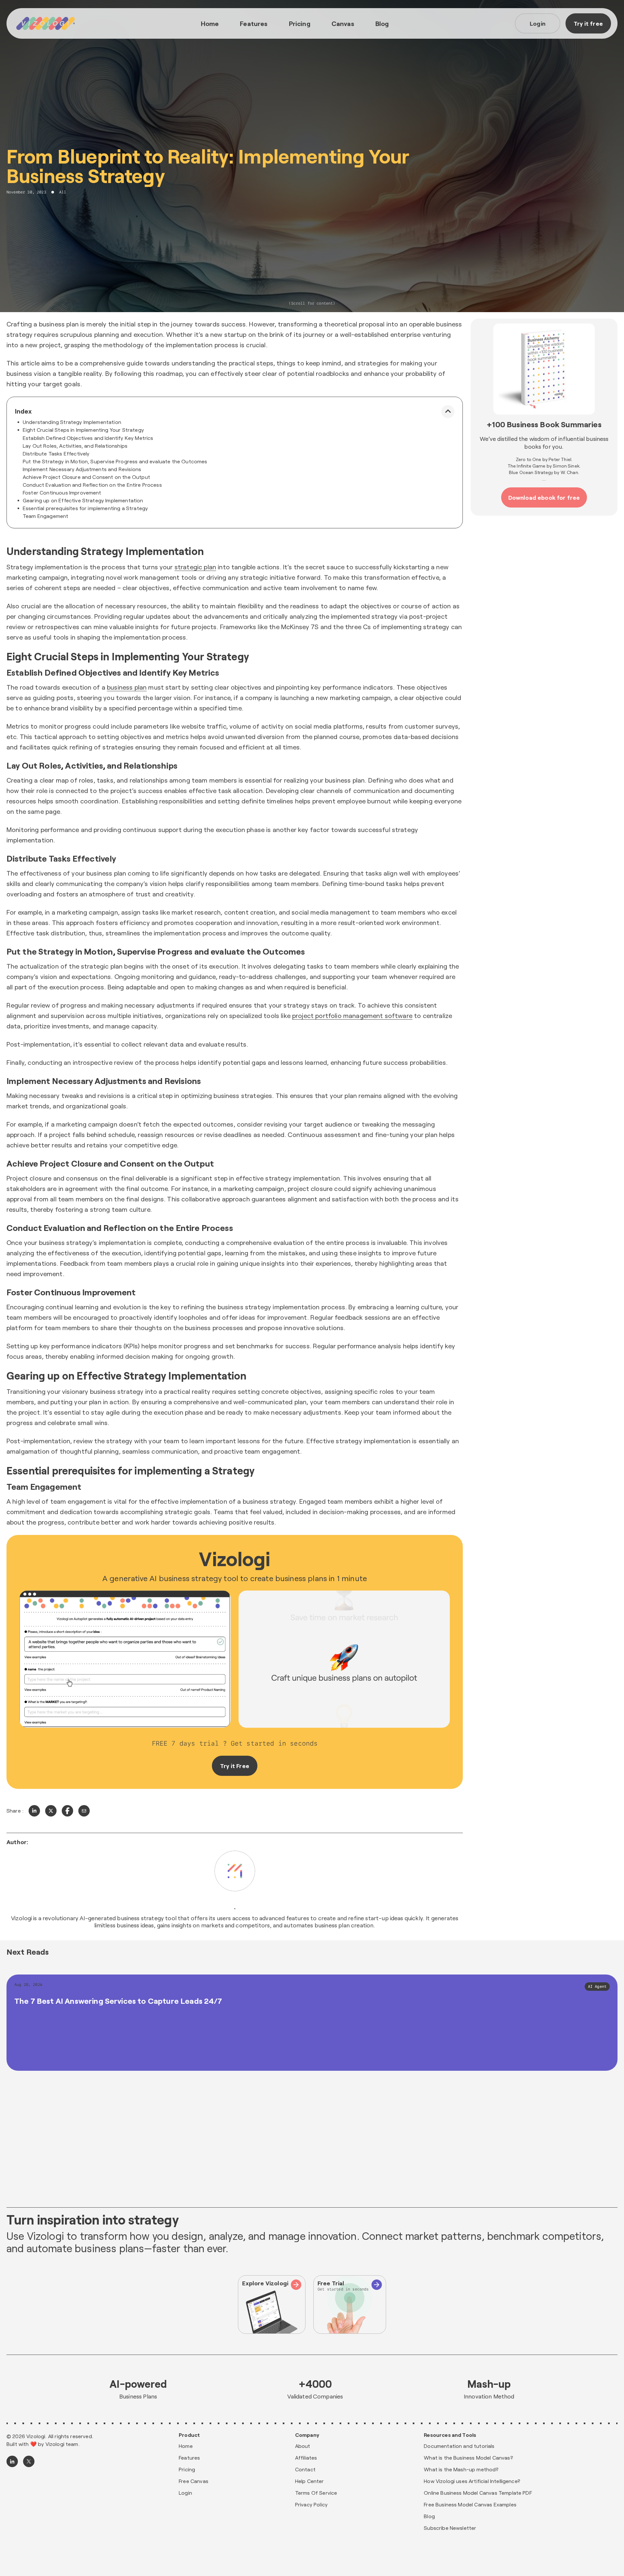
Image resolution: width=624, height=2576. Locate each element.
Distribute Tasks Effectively (56, 453)
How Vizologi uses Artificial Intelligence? (472, 2481)
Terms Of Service (316, 2493)
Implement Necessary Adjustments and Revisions (82, 469)
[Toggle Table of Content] (448, 412)
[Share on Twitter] (51, 1811)
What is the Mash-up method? (461, 2469)
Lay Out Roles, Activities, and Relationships (75, 446)
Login (538, 23)
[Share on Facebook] (67, 1811)
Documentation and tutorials (459, 2446)
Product (189, 2435)
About (303, 2446)
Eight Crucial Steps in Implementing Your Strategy (83, 430)
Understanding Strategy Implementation (72, 422)
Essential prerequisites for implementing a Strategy (85, 508)
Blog (382, 23)
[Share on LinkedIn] (34, 1811)
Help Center (310, 2481)
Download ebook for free (544, 497)
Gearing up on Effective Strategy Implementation (83, 500)
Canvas (343, 23)
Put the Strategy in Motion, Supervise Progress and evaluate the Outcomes (115, 461)
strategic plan (195, 567)
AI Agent (597, 1987)
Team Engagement (45, 516)
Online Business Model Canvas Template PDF (478, 2493)
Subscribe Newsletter (450, 2528)
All (63, 192)
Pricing (300, 23)
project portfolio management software (352, 1015)
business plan (127, 687)
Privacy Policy (311, 2504)
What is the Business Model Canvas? (468, 2457)
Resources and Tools (450, 2435)
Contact (305, 2469)
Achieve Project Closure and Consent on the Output (86, 477)
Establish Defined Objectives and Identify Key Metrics (88, 438)
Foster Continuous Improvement (62, 492)
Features (254, 23)
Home (210, 23)
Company (307, 2435)
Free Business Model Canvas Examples (470, 2504)
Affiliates (306, 2457)
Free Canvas (194, 2481)
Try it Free (235, 1766)
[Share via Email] (84, 1811)
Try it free (588, 23)
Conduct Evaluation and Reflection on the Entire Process (92, 485)
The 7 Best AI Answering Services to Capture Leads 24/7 (118, 2001)
